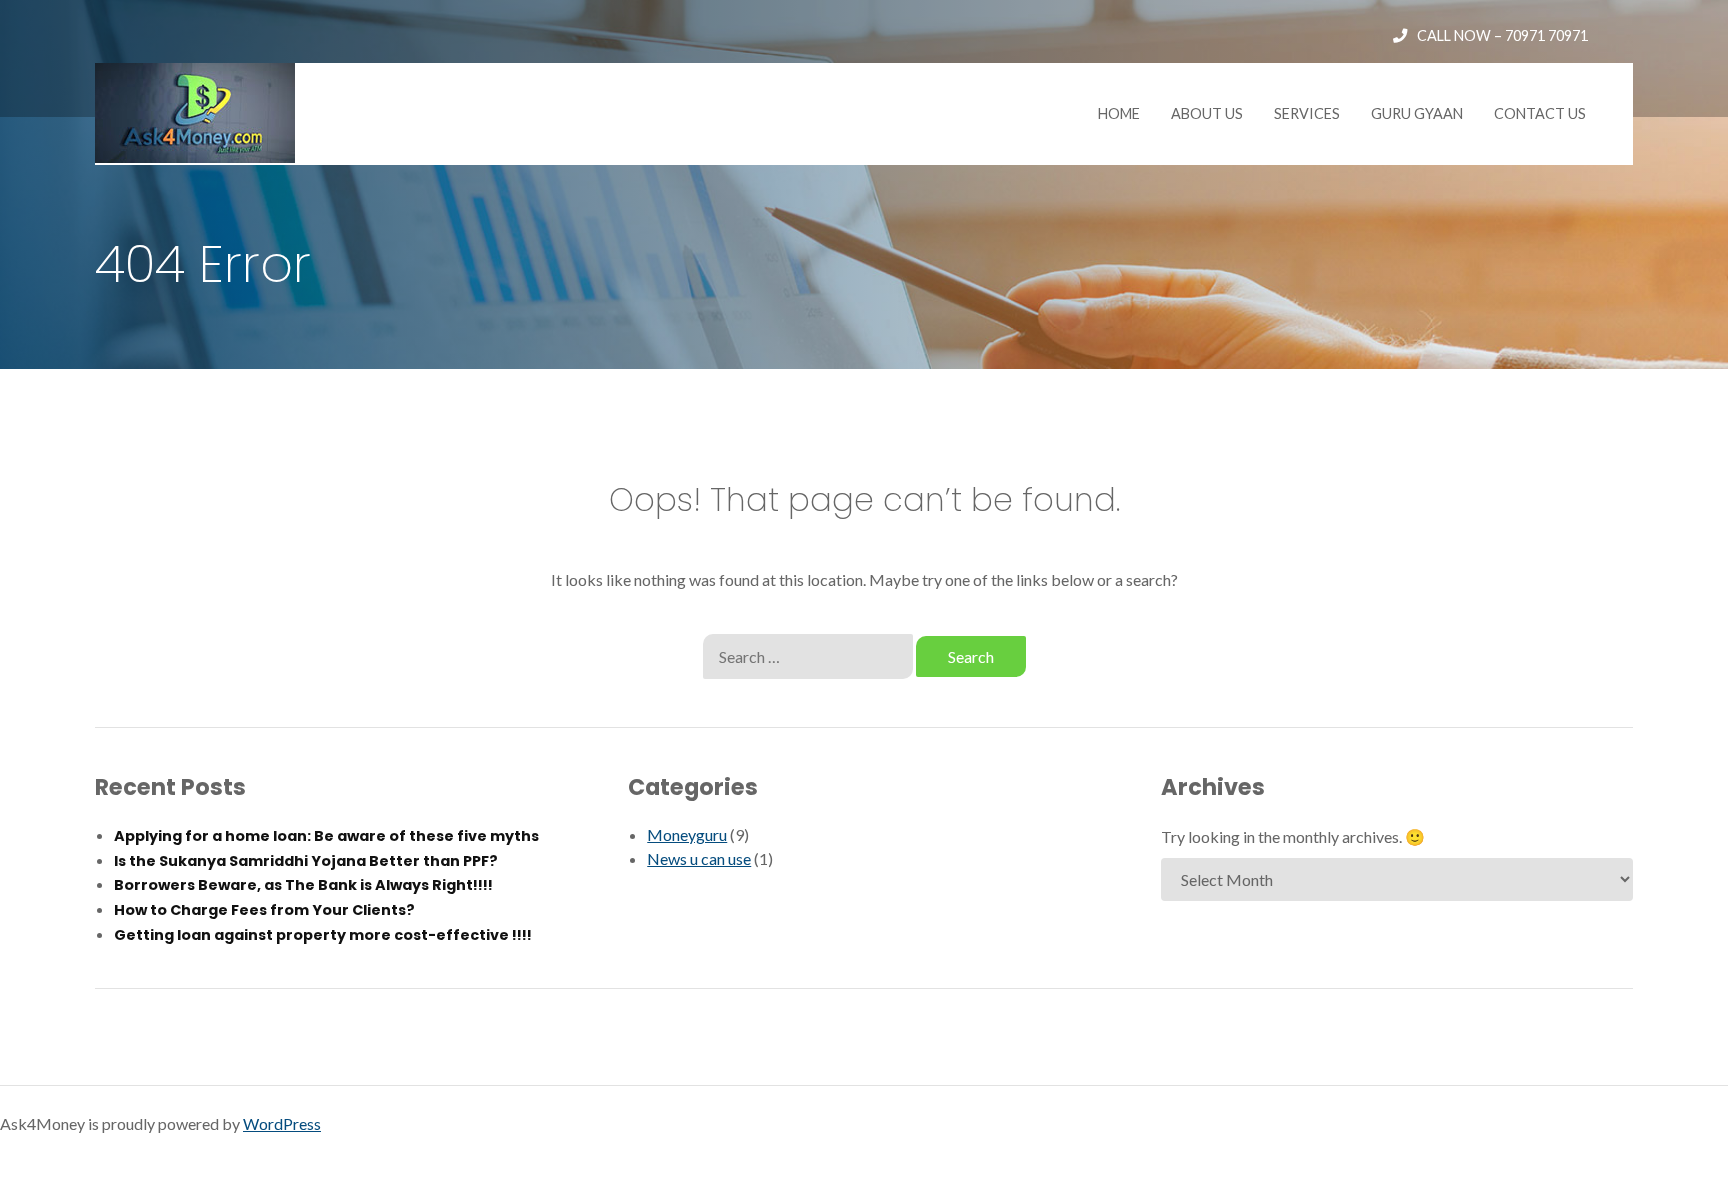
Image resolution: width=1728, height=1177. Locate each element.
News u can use (699, 858)
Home (1119, 113)
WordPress (282, 1123)
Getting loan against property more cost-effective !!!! (323, 935)
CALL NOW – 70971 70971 (1502, 35)
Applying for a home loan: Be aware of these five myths (326, 836)
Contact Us (1540, 113)
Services (1307, 113)
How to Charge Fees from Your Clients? (264, 910)
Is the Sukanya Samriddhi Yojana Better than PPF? (306, 861)
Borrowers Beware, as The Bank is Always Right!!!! (303, 885)
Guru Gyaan (1417, 113)
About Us (1207, 113)
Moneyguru (687, 834)
